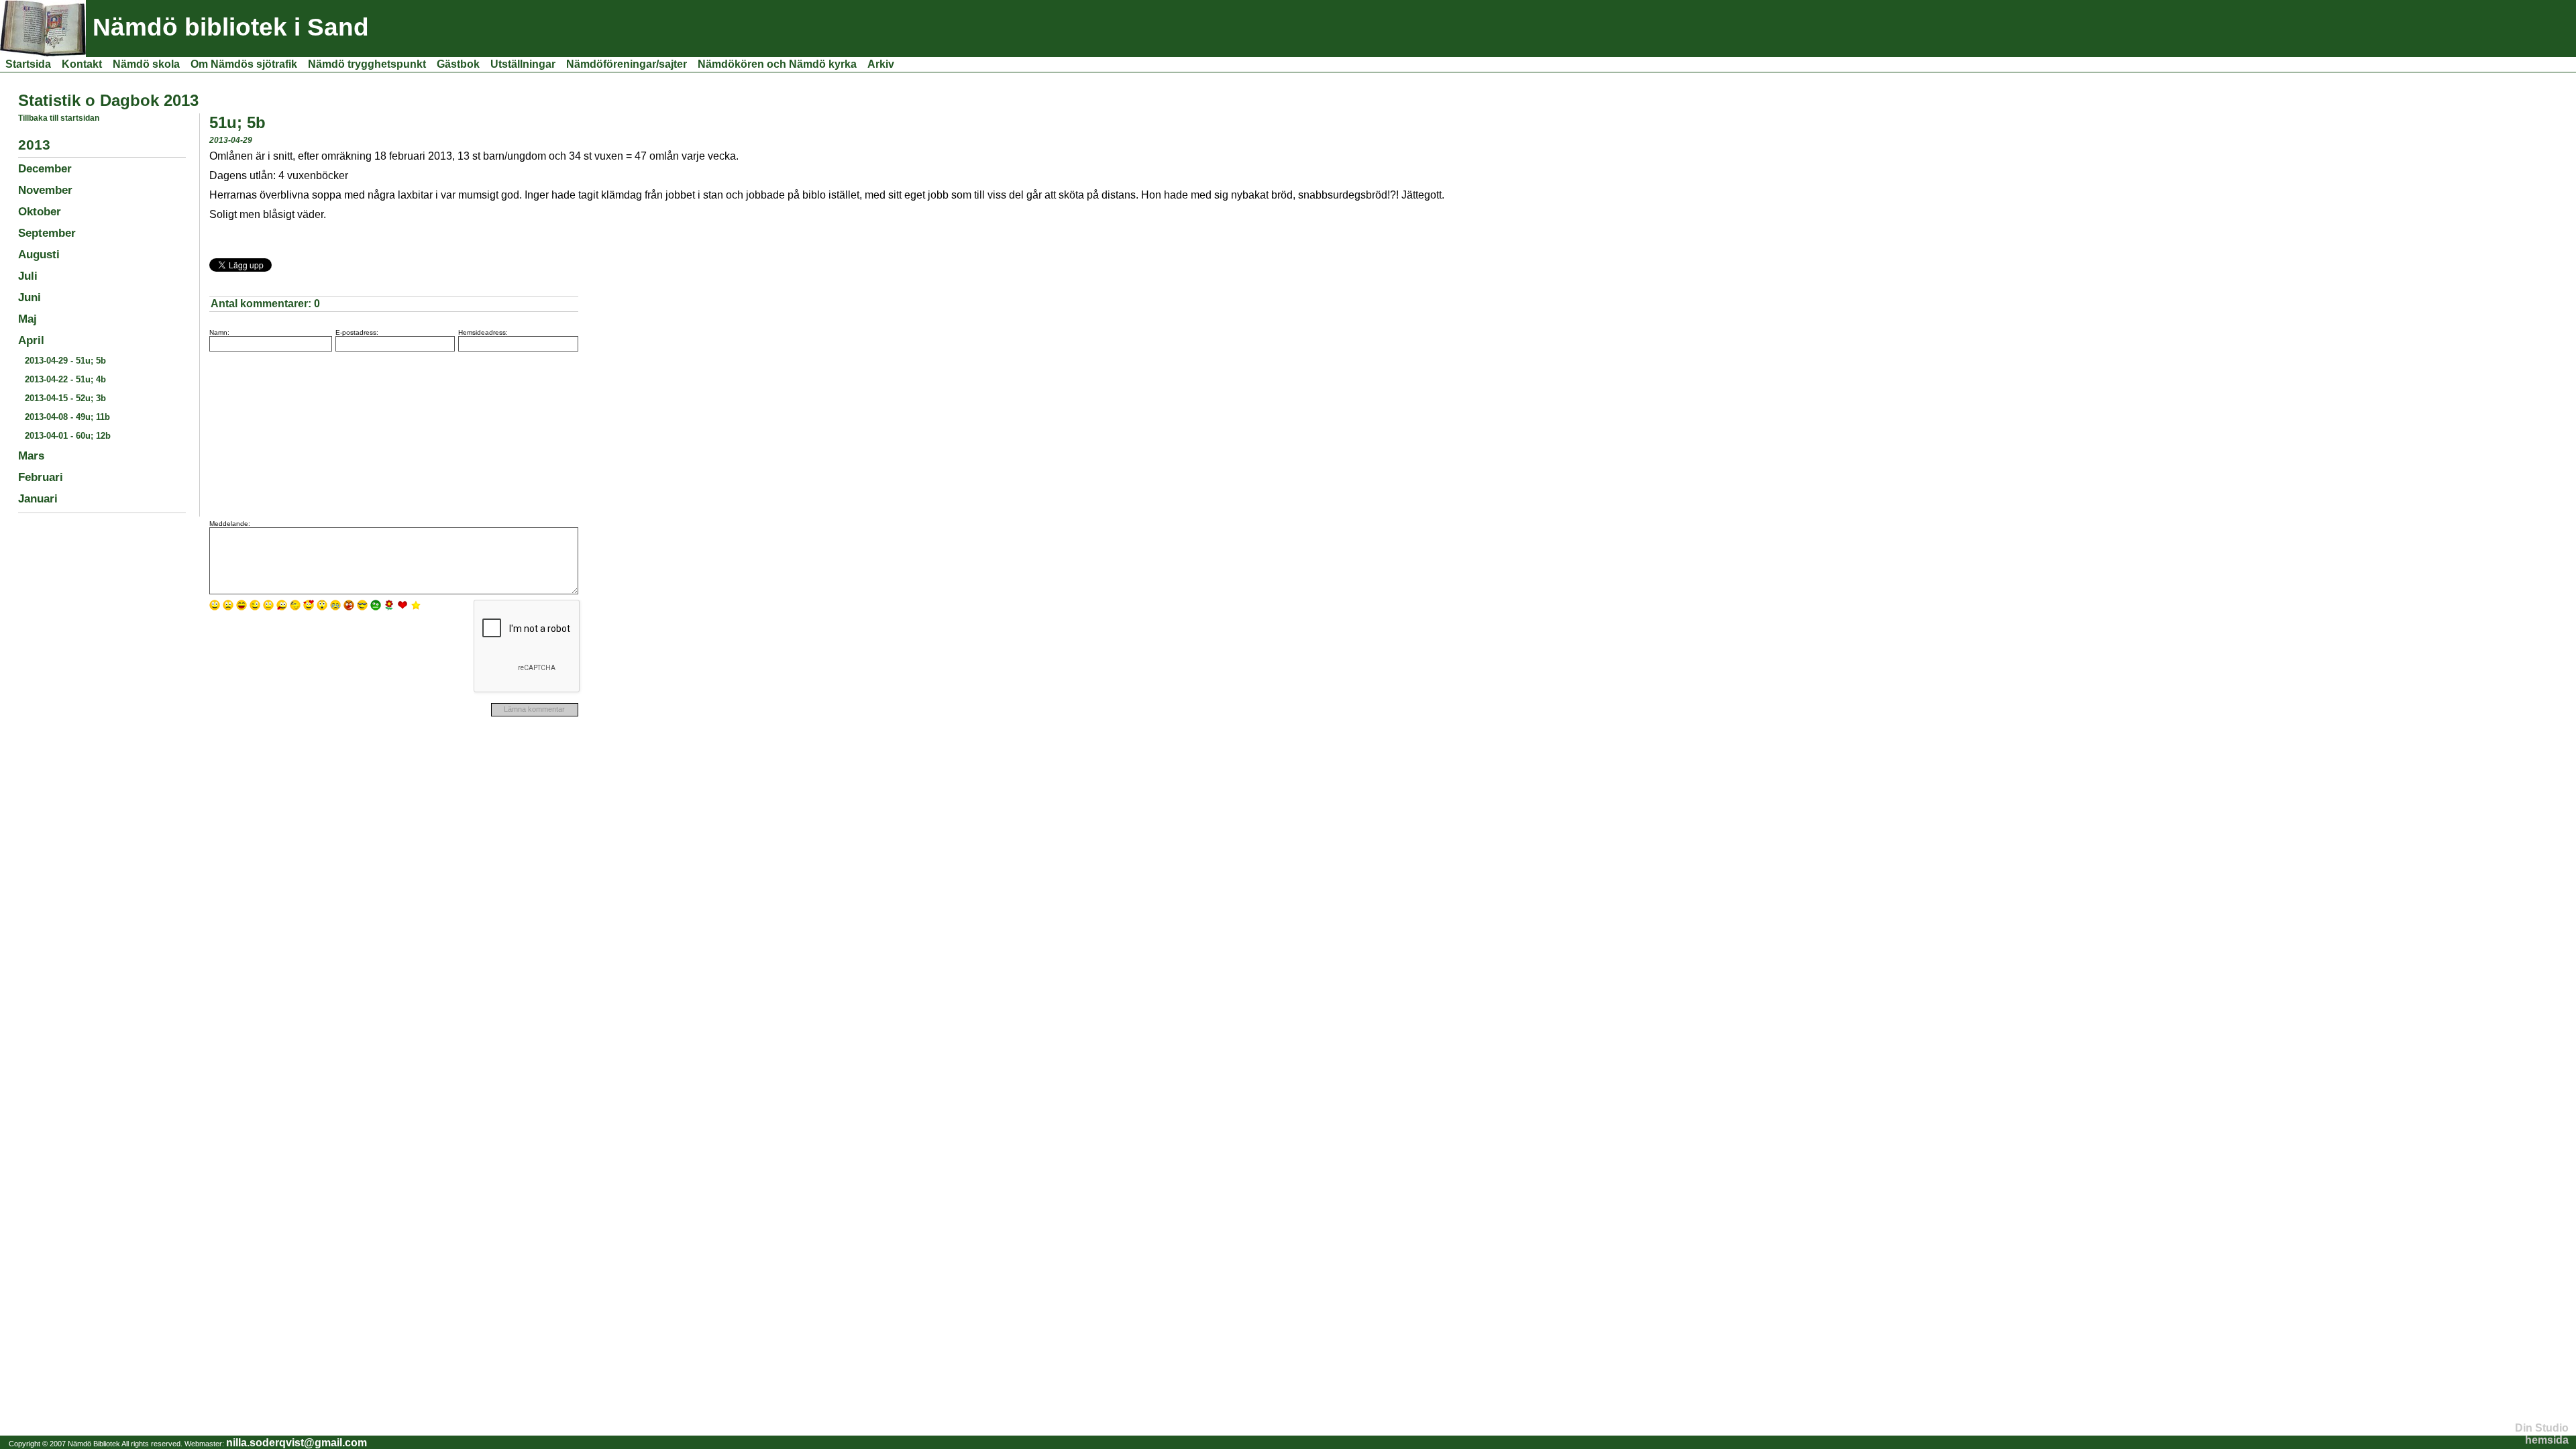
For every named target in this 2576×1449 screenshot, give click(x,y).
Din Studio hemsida (2542, 1434)
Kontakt (82, 64)
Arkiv (881, 64)
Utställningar (523, 64)
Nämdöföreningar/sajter (627, 64)
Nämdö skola (146, 64)
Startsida (28, 64)
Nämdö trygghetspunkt (367, 64)
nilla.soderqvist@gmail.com (297, 1443)
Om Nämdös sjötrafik (244, 64)
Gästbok (458, 64)
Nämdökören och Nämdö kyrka (777, 64)
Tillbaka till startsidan (59, 118)
